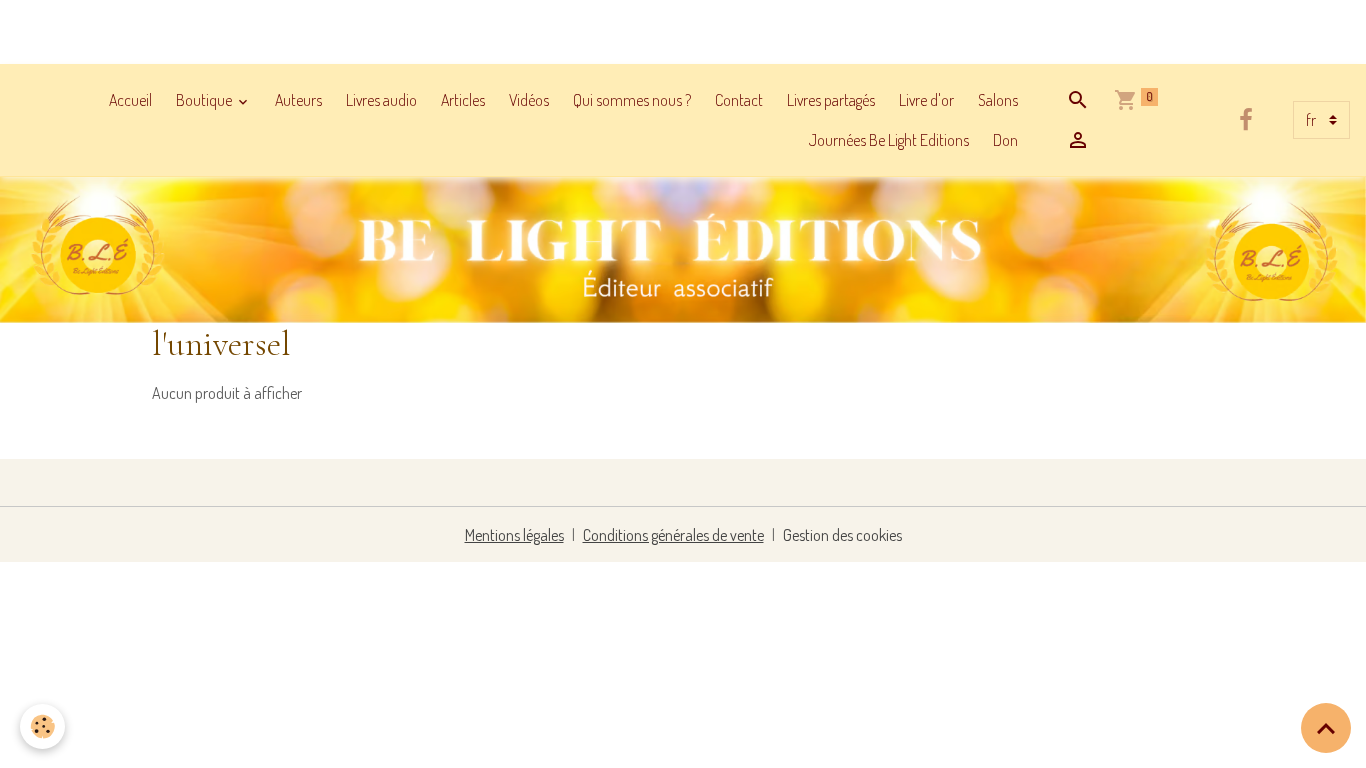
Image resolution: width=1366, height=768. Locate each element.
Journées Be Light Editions (889, 140)
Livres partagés (831, 100)
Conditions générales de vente (673, 535)
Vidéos (529, 100)
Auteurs (298, 100)
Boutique (205, 100)
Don (1005, 140)
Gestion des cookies (842, 535)
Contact (739, 100)
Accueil (130, 100)
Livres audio (381, 100)
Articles (463, 100)
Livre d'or (926, 100)
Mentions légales (514, 535)
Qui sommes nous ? (632, 100)
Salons (998, 100)
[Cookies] (42, 726)
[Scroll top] (1326, 728)
